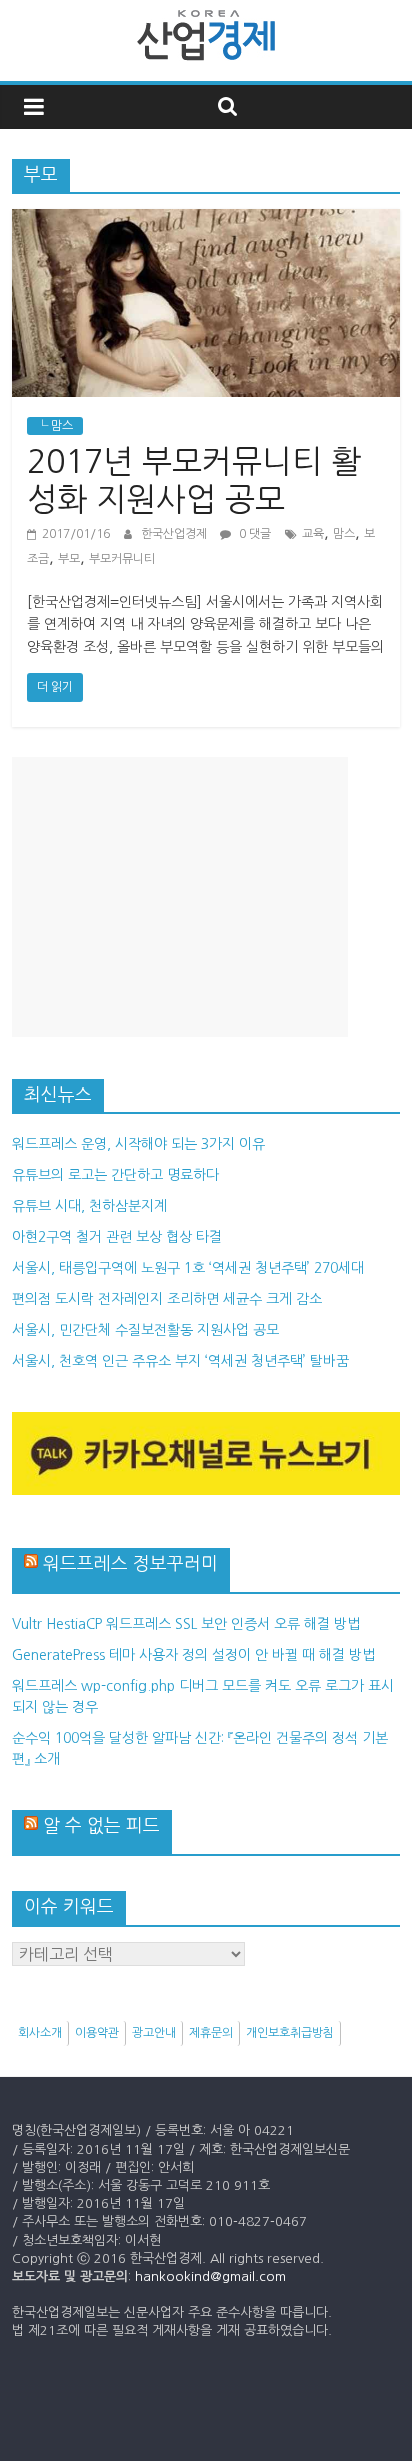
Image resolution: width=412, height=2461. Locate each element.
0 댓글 (253, 534)
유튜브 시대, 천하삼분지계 (89, 1206)
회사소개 (40, 2033)
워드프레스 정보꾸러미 (130, 1564)
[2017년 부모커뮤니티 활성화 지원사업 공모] (205, 221)
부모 (69, 559)
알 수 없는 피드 (101, 1826)
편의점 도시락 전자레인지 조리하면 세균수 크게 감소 (167, 1299)
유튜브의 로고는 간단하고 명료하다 (115, 1175)
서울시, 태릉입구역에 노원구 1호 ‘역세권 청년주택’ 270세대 (188, 1268)
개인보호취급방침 (290, 2033)
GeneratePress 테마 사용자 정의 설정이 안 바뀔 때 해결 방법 (193, 1655)
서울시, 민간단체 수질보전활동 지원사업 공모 (145, 1330)
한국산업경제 (175, 534)
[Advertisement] (180, 897)
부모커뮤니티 (122, 559)
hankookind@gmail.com (210, 2276)
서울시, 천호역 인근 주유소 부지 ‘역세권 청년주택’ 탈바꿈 (180, 1361)
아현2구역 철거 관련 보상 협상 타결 (117, 1237)
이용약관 (97, 2033)
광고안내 (154, 2033)
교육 (313, 534)
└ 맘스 (55, 426)
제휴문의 (211, 2033)
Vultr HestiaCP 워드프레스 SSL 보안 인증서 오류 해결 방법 (186, 1624)
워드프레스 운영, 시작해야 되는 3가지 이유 (138, 1144)
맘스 (344, 534)
